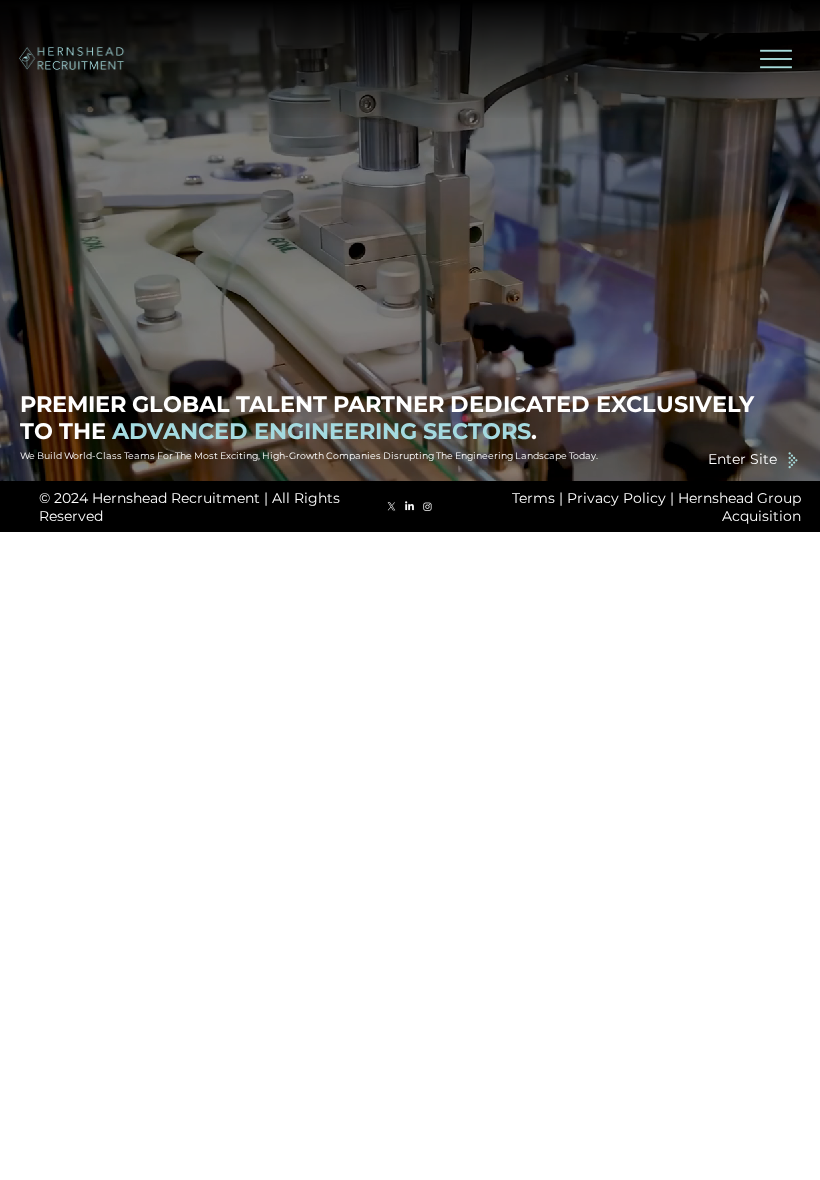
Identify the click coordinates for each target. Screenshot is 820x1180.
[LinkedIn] (409, 506)
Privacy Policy (616, 498)
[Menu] (775, 59)
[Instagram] (427, 506)
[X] (391, 506)
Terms (533, 498)
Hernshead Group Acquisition (739, 507)
